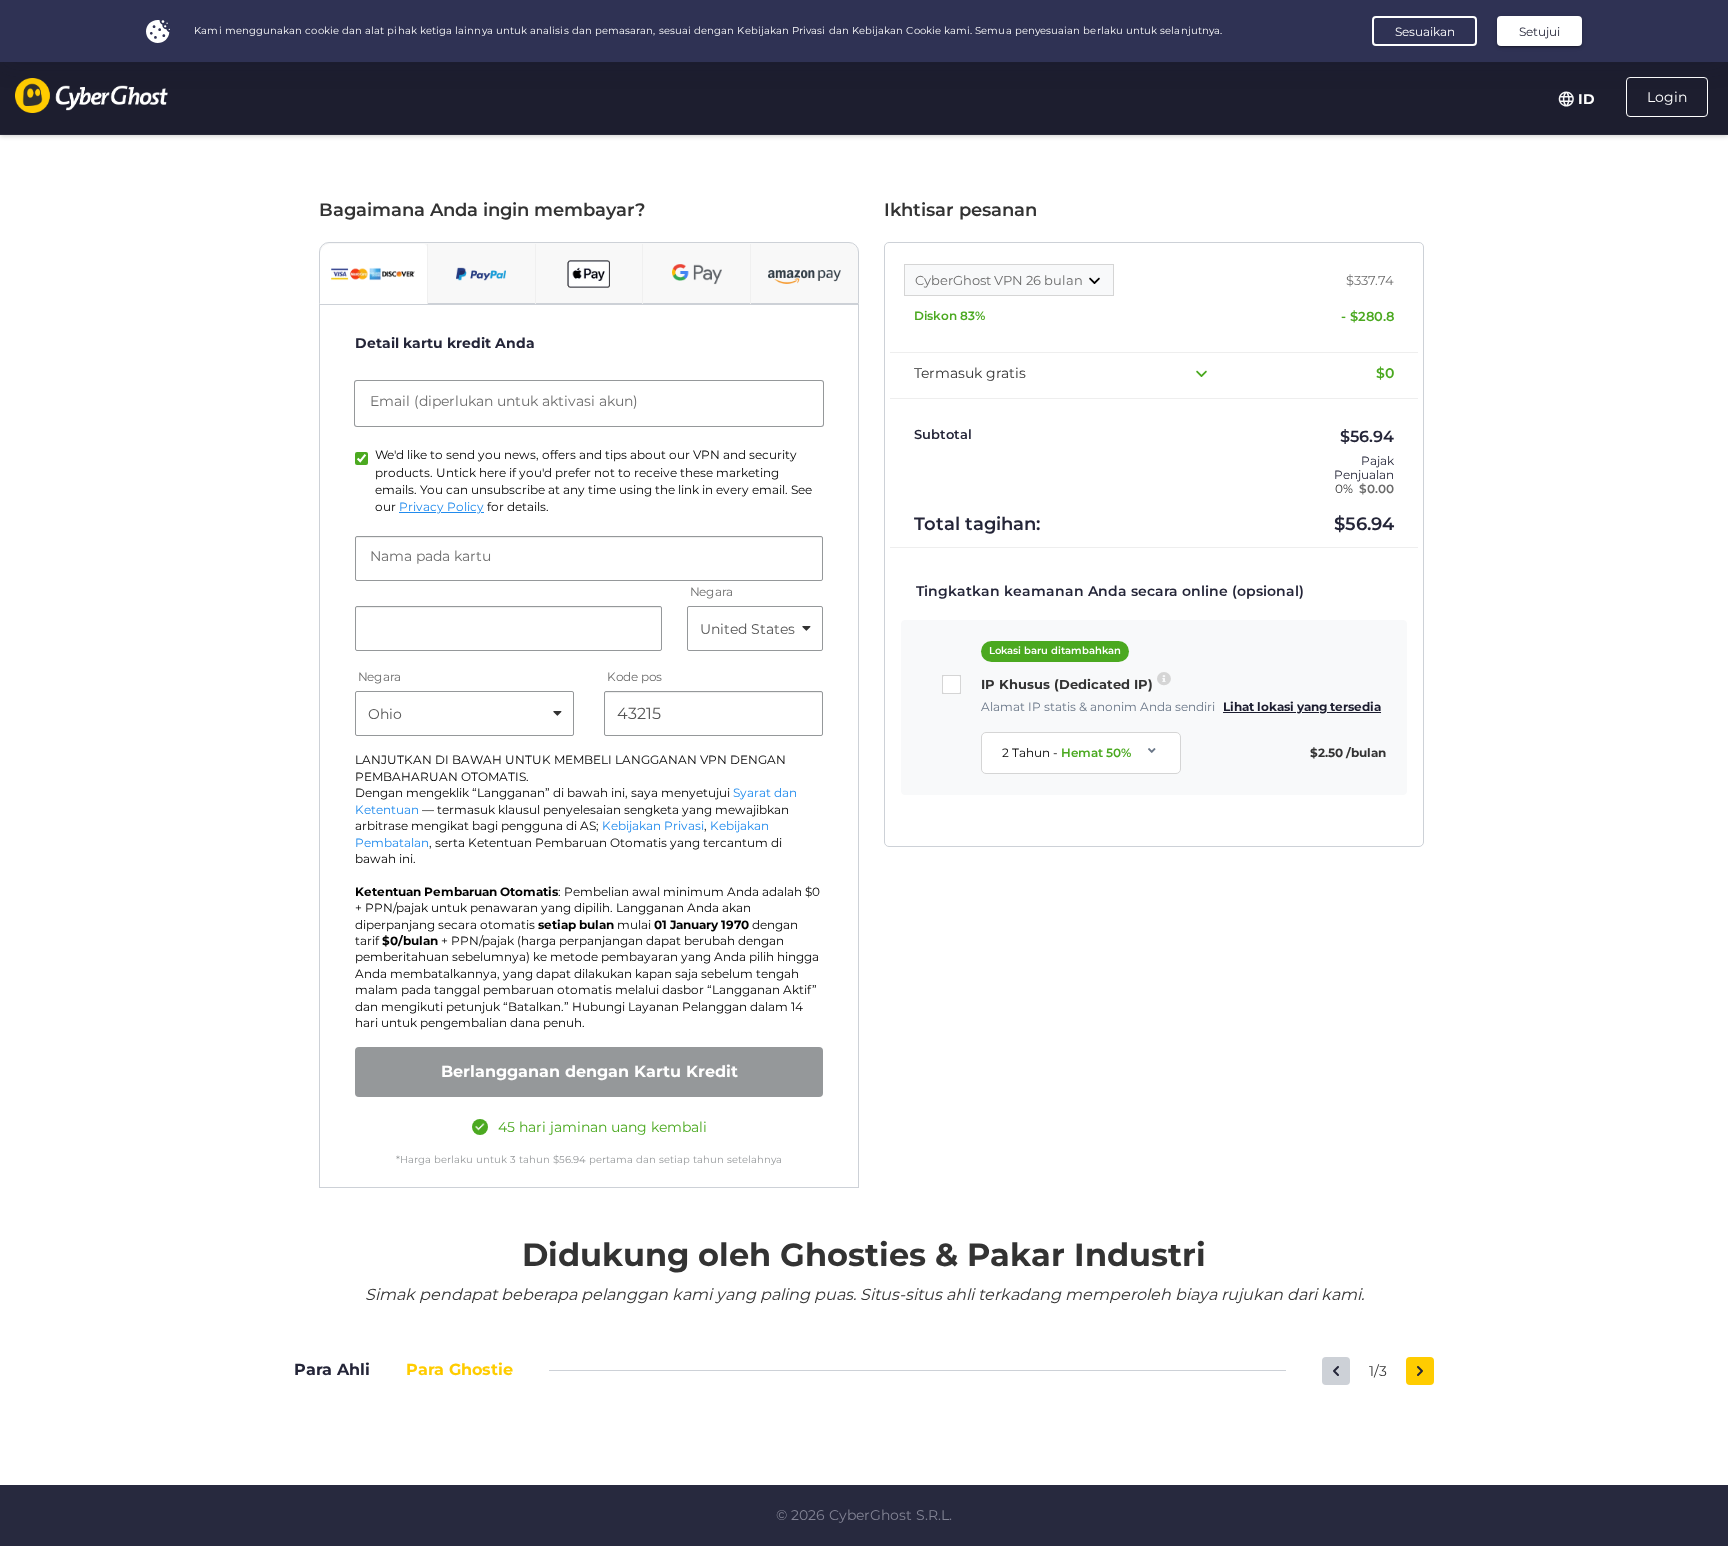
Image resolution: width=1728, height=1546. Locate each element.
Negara (711, 592)
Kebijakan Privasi (653, 826)
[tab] (373, 274)
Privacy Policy (441, 507)
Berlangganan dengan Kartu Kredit (589, 1071)
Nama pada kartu (430, 556)
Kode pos (634, 677)
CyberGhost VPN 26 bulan (1000, 280)
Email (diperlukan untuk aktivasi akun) (504, 401)
